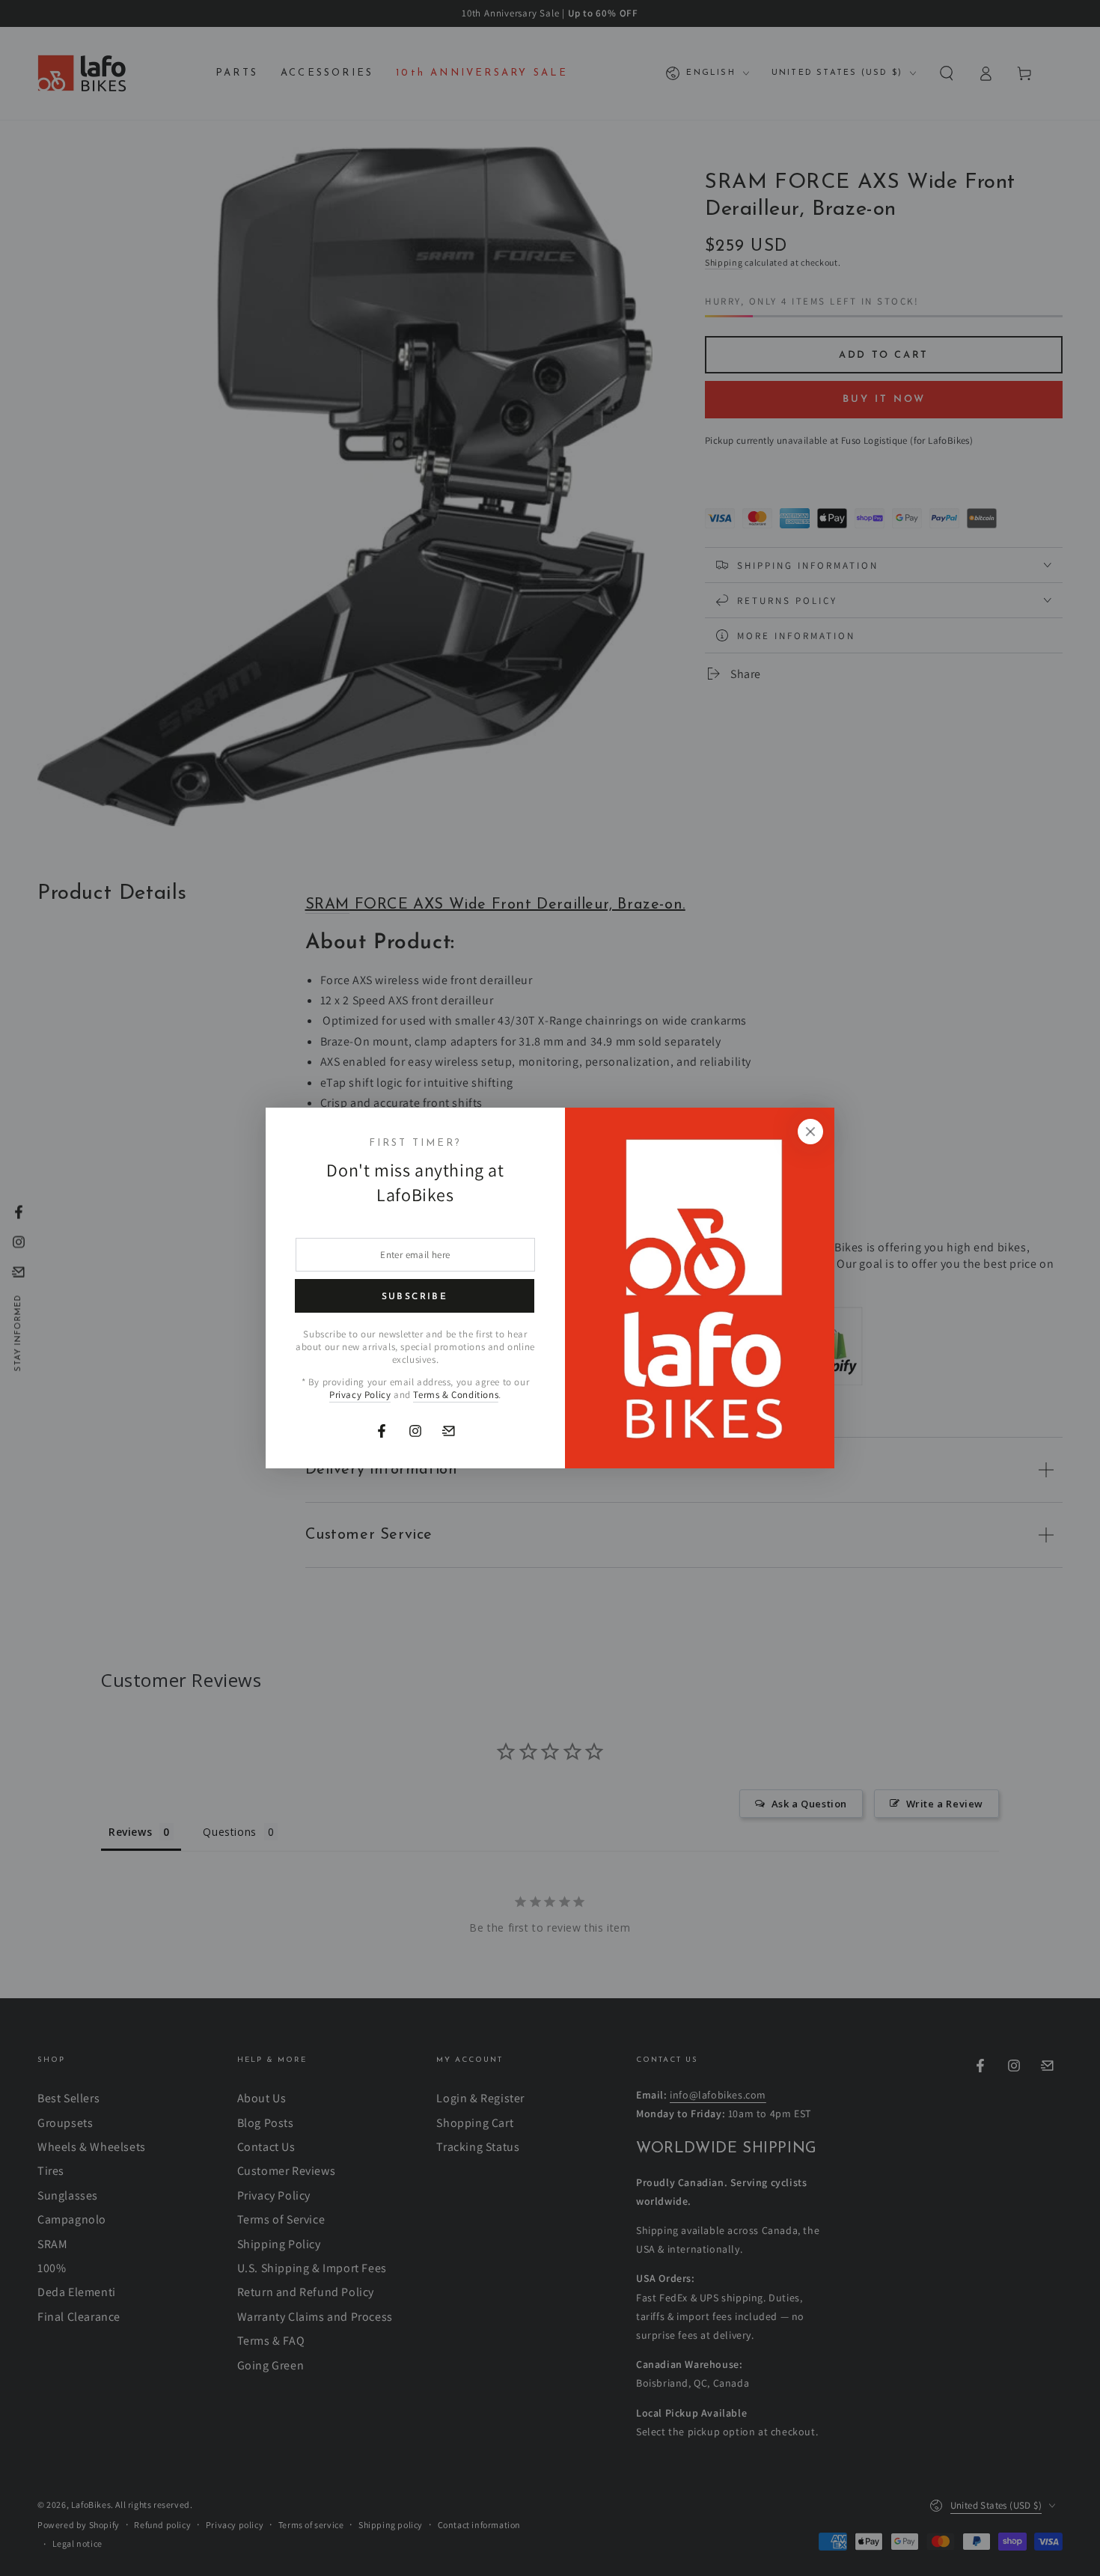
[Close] (810, 1132)
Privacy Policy (360, 1395)
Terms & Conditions (456, 1395)
